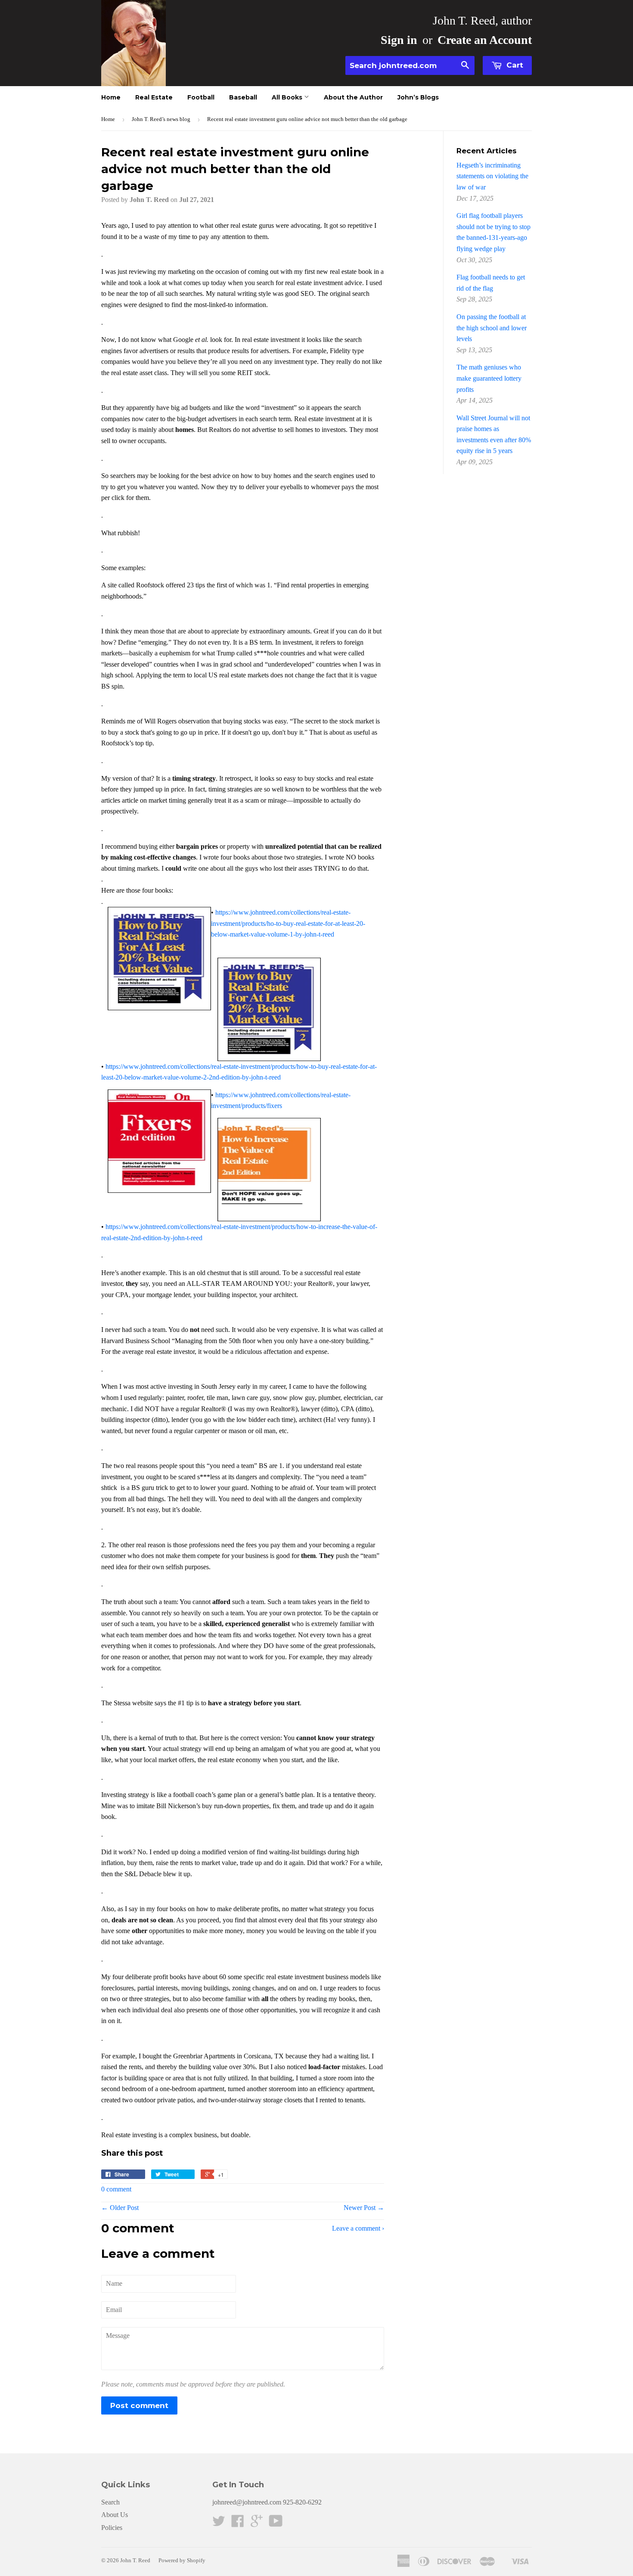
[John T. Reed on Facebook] (238, 2524)
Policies (112, 2528)
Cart (514, 65)
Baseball (243, 97)
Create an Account (485, 40)
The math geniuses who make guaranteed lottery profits (489, 378)
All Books (288, 97)
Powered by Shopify (182, 2560)
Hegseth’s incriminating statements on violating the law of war (492, 176)
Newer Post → (364, 2208)
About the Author (353, 97)
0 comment (116, 2189)
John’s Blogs (418, 97)
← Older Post (120, 2208)
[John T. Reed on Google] (257, 2524)
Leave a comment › (358, 2228)
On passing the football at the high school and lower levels (492, 328)
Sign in (399, 40)
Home (111, 97)
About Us (115, 2515)
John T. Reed (135, 2560)
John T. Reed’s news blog (161, 119)
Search (110, 2502)
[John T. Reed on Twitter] (219, 2524)
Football (201, 97)
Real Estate (154, 97)
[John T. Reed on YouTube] (276, 2524)
